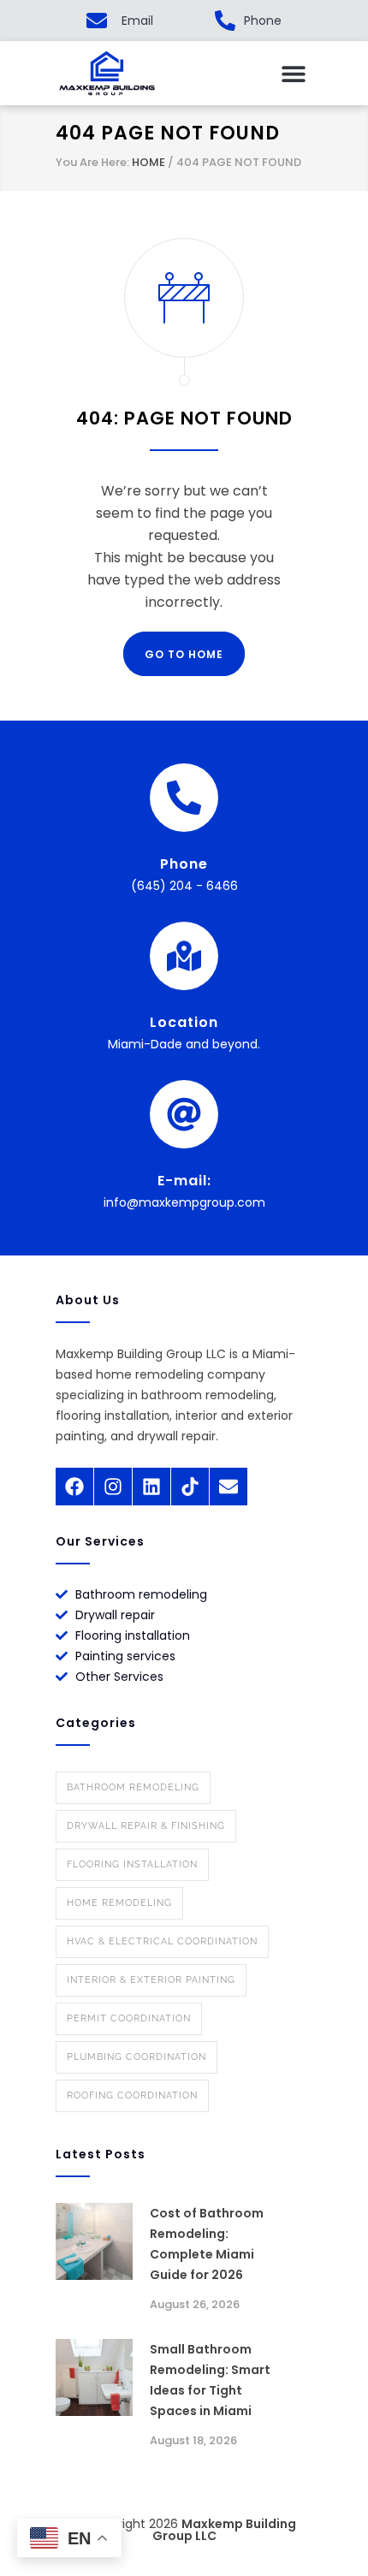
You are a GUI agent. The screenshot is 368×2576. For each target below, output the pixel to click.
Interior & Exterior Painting (151, 1980)
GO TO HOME (184, 654)
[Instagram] (113, 1487)
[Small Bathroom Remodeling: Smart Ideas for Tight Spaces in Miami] (94, 2377)
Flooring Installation (132, 1864)
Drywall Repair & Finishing (146, 1826)
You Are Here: (92, 162)
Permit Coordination (129, 2018)
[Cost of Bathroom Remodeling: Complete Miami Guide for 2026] (94, 2241)
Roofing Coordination (132, 2095)
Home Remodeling (119, 1903)
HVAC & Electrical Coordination (162, 1941)
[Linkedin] (151, 1487)
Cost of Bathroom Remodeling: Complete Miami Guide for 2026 (207, 2244)
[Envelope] (229, 1487)
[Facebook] (74, 1487)
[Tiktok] (190, 1487)
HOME (148, 162)
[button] (293, 73)
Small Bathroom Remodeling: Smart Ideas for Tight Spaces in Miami (210, 2380)
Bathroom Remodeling (133, 1787)
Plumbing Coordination (137, 2057)
